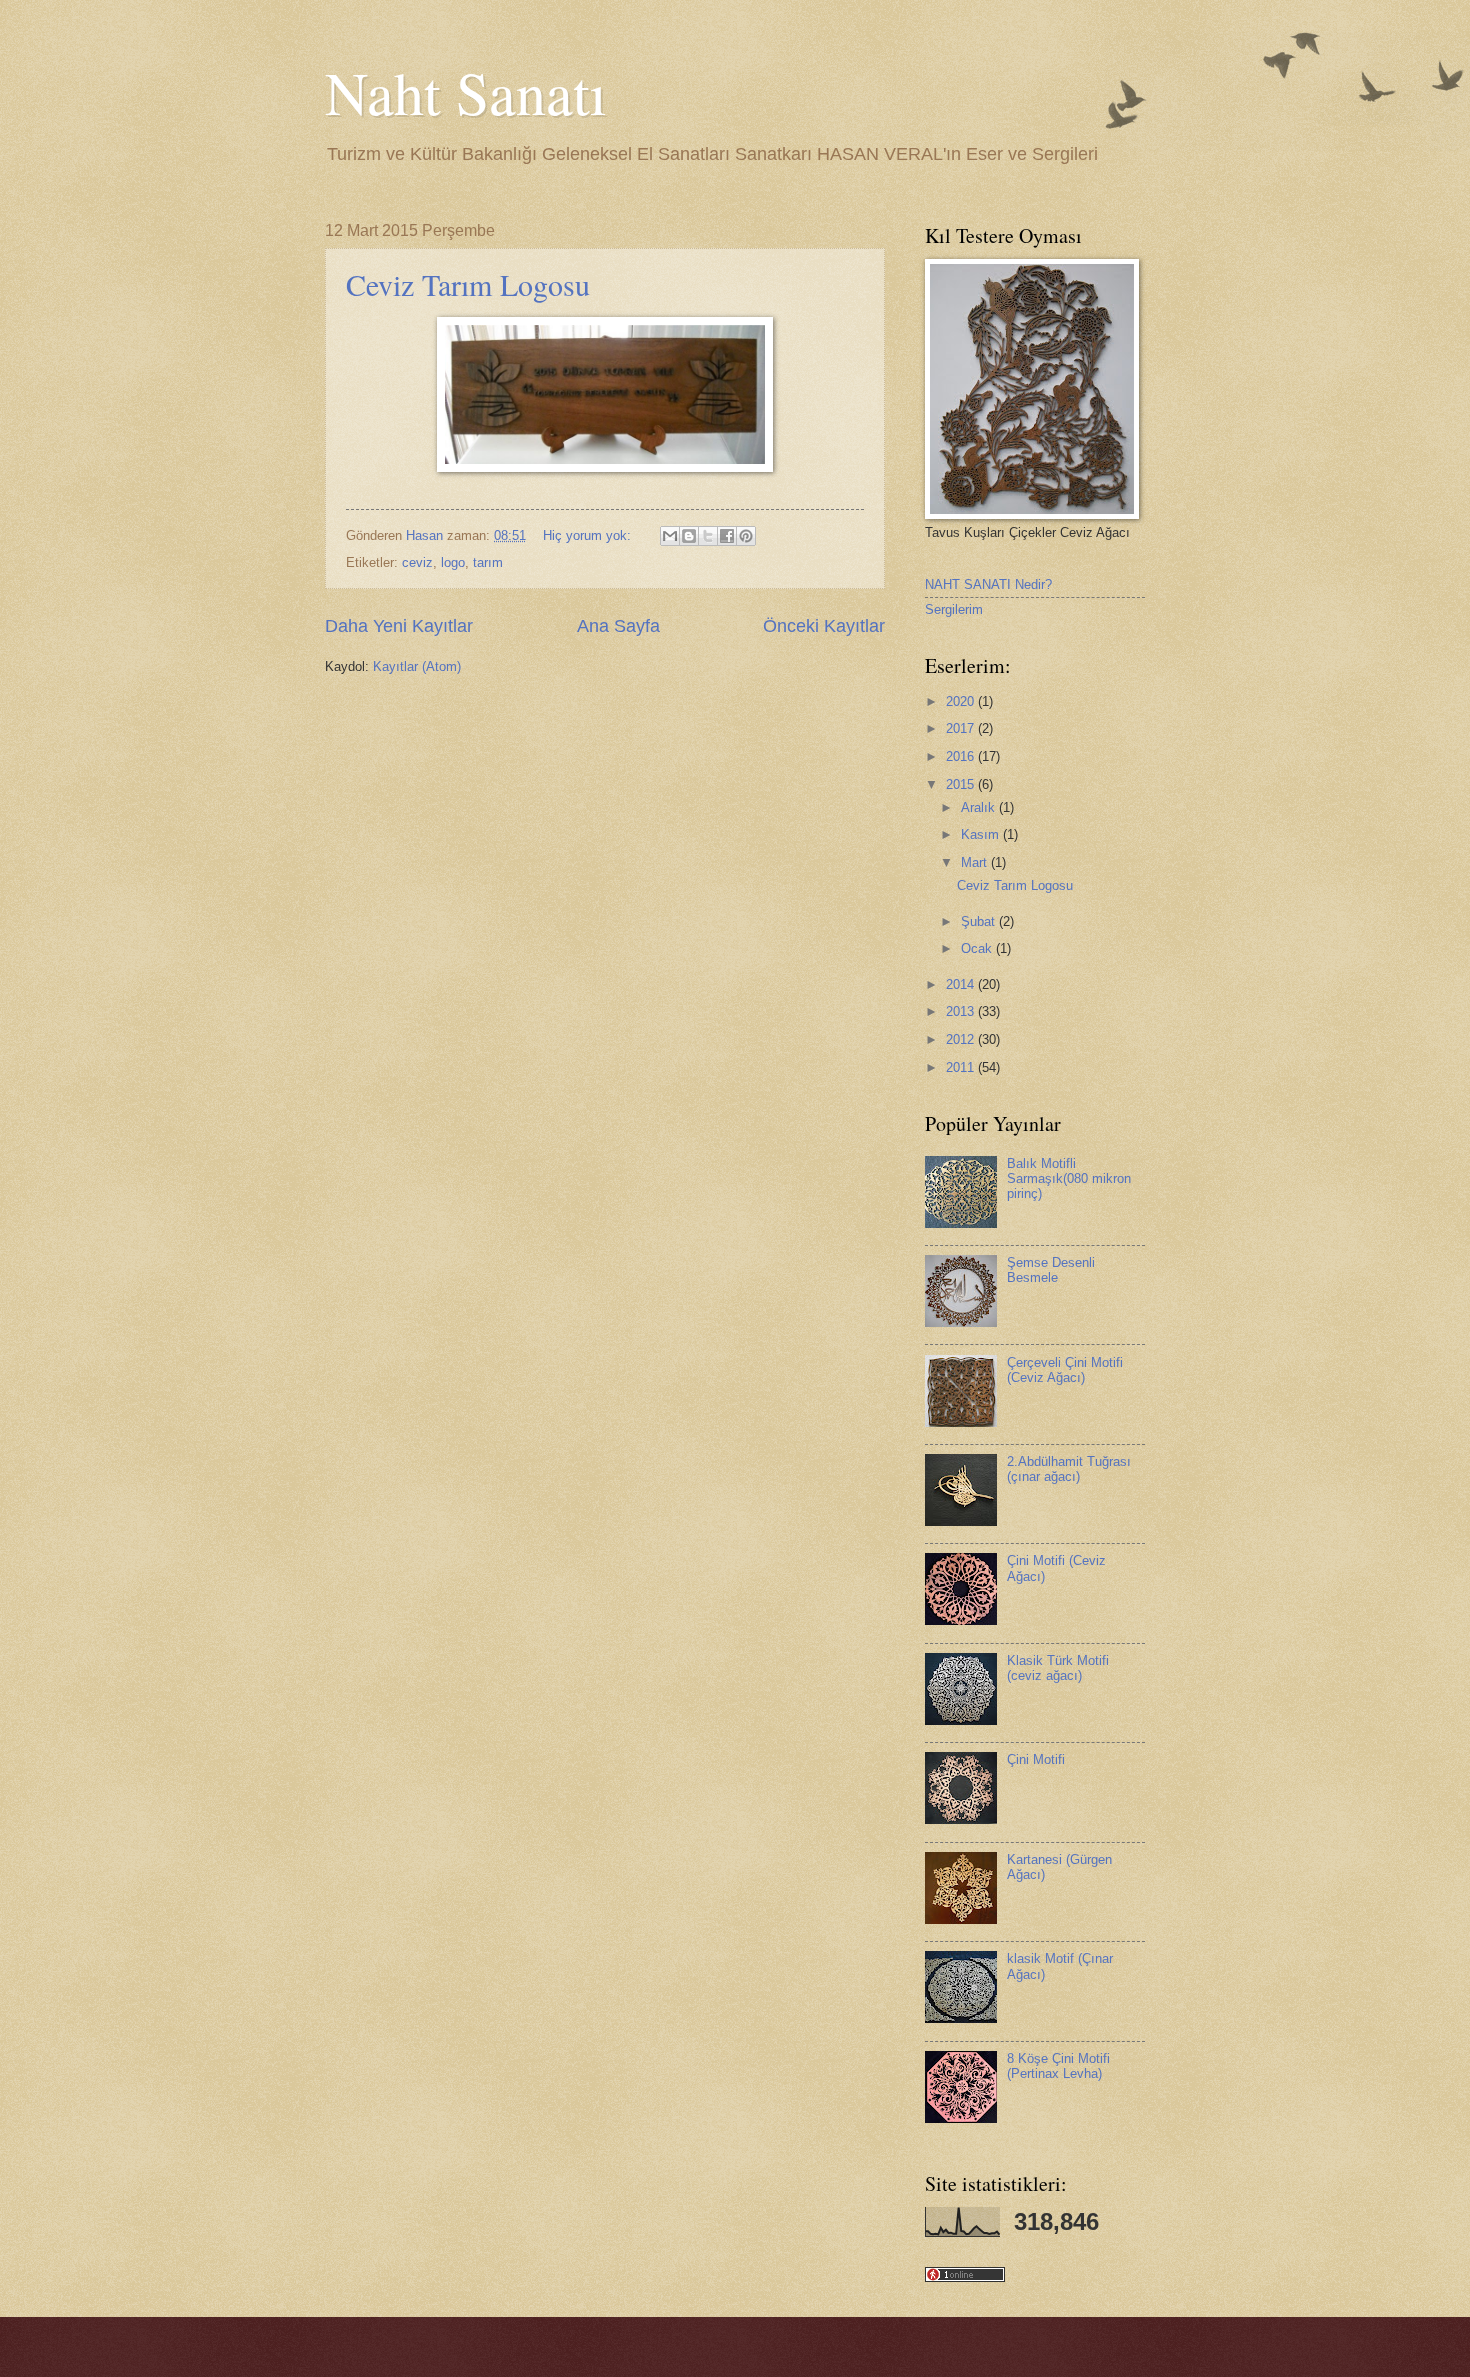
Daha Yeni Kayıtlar (399, 626)
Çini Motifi (1036, 1759)
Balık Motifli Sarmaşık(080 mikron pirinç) (1069, 1179)
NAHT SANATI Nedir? (988, 584)
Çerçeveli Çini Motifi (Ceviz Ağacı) (1065, 1370)
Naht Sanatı (466, 92)
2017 (962, 728)
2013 (962, 1011)
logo (453, 562)
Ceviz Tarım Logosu (468, 284)
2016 (962, 756)
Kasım (982, 834)
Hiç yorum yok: (589, 535)
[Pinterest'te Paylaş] (746, 536)
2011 (962, 1067)
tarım (488, 562)
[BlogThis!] (689, 536)
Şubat (980, 921)
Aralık (980, 807)
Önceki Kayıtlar (824, 626)
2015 (962, 784)
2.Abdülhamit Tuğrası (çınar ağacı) (1069, 1469)
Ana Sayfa (618, 626)
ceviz (417, 562)
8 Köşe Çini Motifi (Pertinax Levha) (1058, 2066)
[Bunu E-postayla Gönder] (670, 536)
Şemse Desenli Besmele (1051, 1270)
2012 (962, 1039)
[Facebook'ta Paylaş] (727, 536)
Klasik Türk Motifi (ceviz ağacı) (1058, 1668)
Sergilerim (954, 609)
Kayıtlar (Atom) (417, 666)
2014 (962, 984)
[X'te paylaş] (708, 536)
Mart (976, 862)
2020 (962, 701)
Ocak (978, 948)
